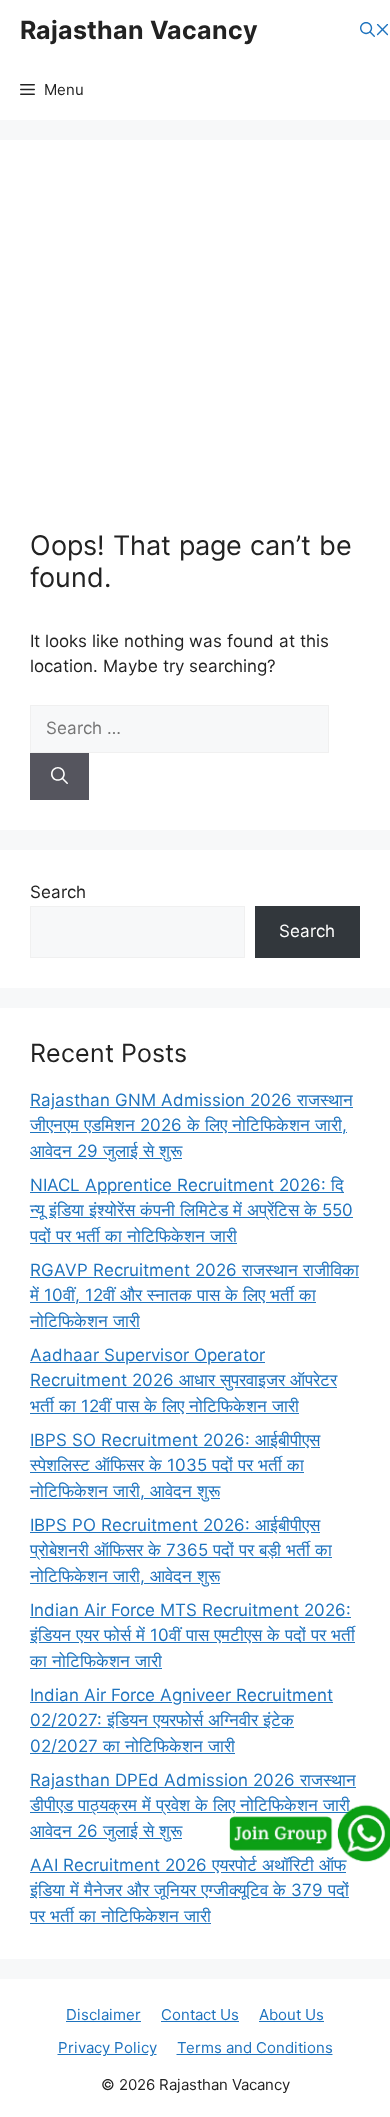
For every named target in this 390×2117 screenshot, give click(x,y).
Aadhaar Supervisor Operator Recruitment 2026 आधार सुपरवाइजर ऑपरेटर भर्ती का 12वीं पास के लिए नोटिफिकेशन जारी (183, 1380)
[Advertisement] (195, 350)
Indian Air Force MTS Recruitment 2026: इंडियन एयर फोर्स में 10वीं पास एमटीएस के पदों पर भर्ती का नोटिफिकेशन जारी (192, 1635)
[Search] (59, 777)
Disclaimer (103, 2014)
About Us (291, 2014)
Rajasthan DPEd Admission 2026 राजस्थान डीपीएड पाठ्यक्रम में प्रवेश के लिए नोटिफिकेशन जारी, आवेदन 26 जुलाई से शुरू (193, 1805)
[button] (375, 30)
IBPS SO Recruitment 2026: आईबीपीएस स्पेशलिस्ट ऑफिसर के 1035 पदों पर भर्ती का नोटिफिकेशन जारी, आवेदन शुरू (175, 1465)
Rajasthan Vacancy (139, 30)
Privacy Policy (107, 2047)
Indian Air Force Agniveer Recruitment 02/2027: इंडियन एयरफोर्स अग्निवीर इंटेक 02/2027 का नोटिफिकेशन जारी (181, 1720)
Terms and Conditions (255, 2047)
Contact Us (200, 2014)
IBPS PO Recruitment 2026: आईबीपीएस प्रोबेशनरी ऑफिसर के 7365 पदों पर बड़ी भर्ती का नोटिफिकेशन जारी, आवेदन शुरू (181, 1550)
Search (58, 892)
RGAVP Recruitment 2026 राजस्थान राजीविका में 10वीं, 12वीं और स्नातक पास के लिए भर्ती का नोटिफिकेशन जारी (194, 1295)
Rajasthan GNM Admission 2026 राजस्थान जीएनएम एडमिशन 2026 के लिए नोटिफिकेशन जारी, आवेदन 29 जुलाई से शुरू (191, 1125)
